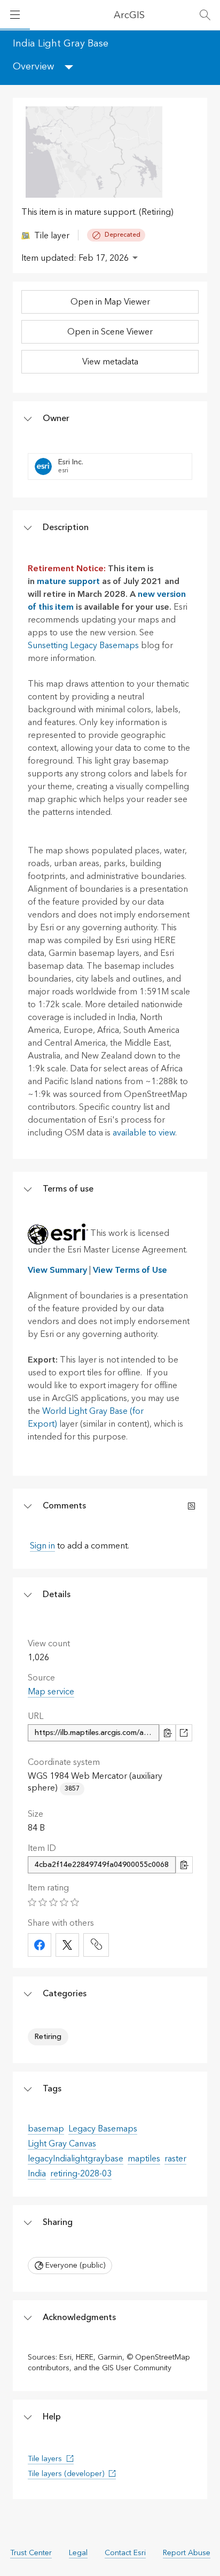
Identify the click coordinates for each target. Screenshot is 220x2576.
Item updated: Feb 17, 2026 (75, 258)
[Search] (205, 15)
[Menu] (15, 15)
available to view (144, 1133)
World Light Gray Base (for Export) (86, 1418)
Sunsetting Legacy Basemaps (83, 645)
